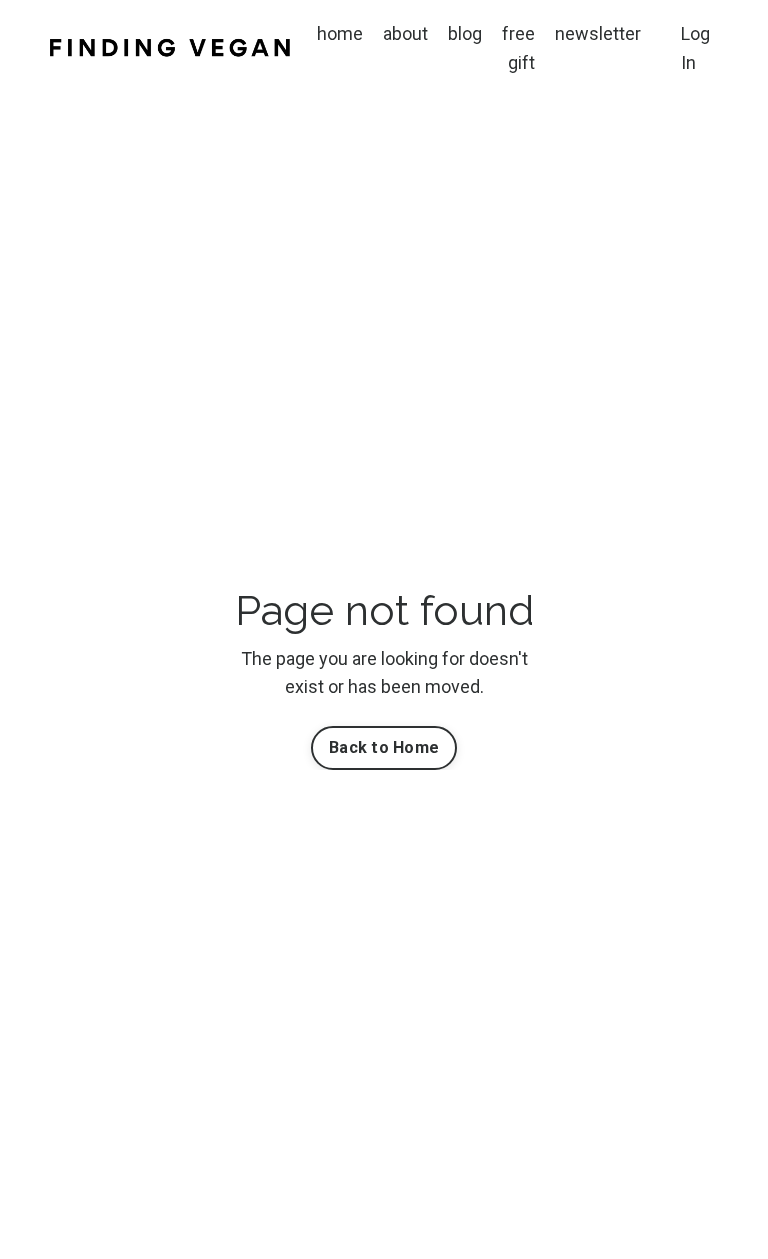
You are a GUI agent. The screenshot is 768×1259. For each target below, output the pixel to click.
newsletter (598, 33)
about (405, 33)
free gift (518, 48)
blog (465, 33)
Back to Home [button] (384, 747)
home (340, 33)
